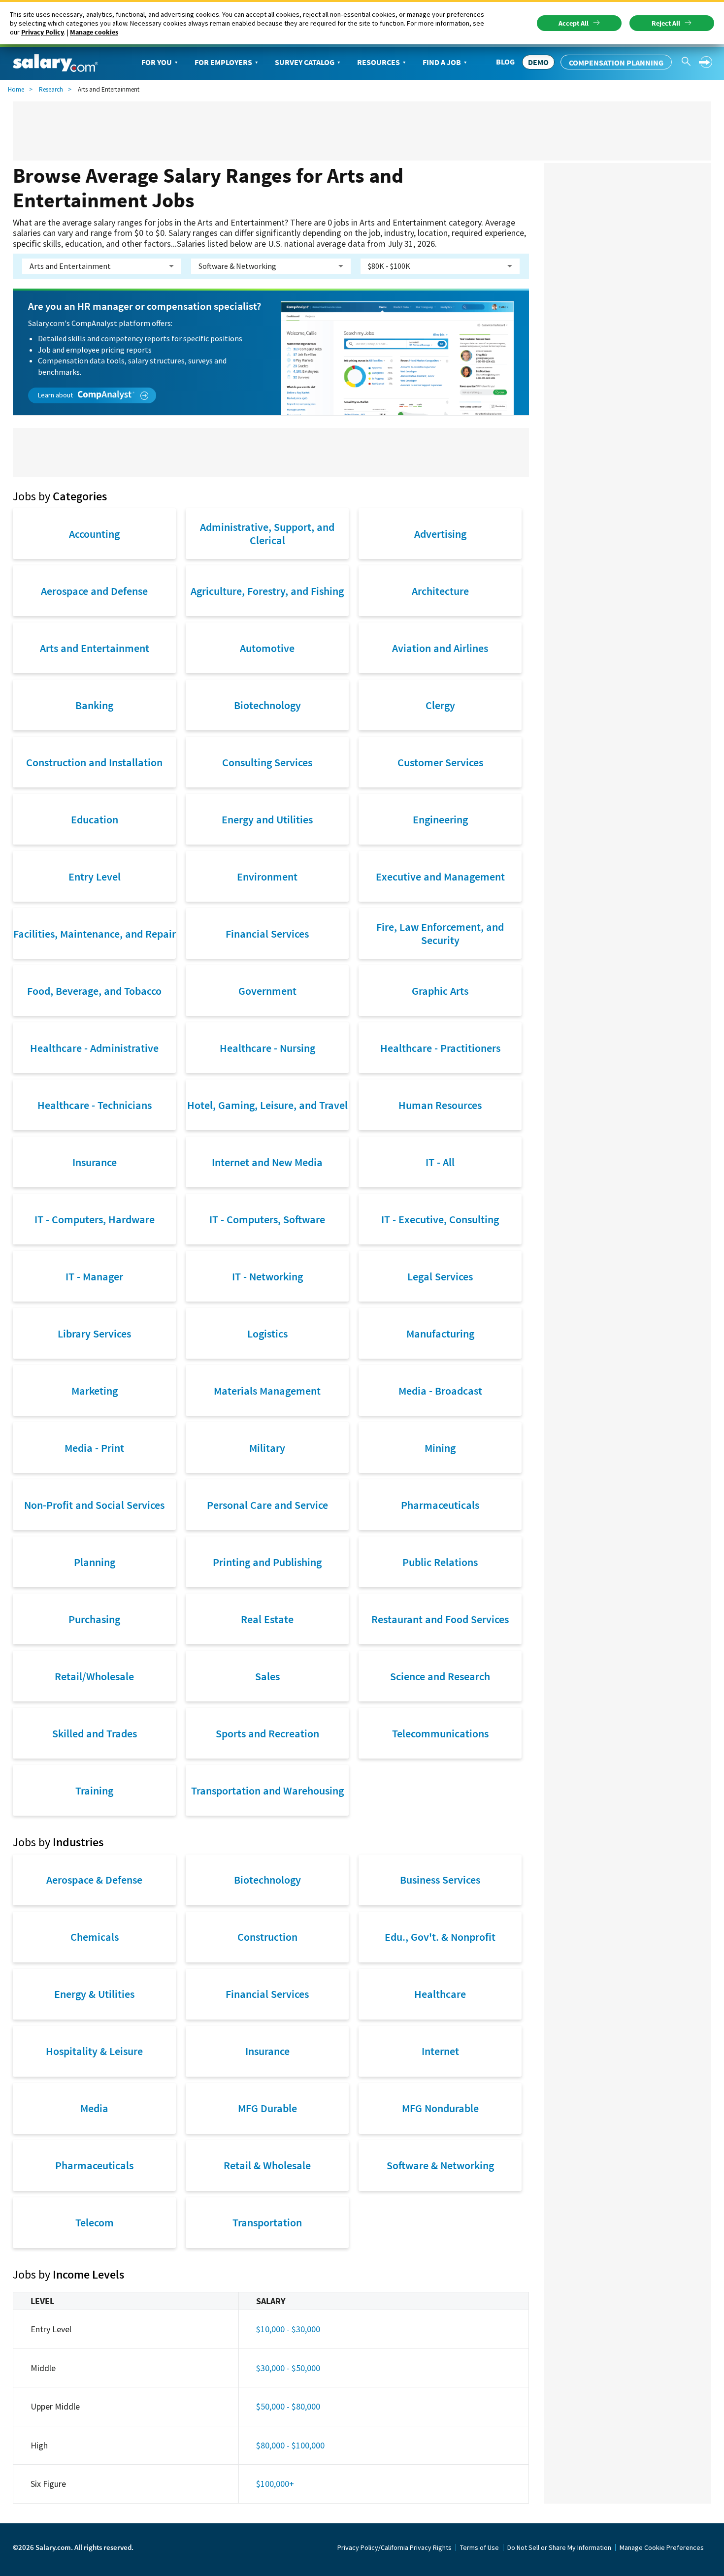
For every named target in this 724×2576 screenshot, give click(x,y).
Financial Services (267, 934)
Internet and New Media (267, 1162)
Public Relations (440, 1562)
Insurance (95, 1162)
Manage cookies (94, 32)
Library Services (94, 1334)
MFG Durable (267, 2108)
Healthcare (440, 1994)
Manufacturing (440, 1334)
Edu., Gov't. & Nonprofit (440, 1937)
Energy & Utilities (94, 1994)
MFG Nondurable (440, 2108)
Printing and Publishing (267, 1562)
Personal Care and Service (267, 1505)
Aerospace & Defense (94, 1880)
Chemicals (95, 1937)
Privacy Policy (43, 32)
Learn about (56, 395)
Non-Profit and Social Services (94, 1505)
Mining (440, 1448)
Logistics (267, 1334)
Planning (95, 1562)
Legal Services (440, 1276)
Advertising (440, 534)
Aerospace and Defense (94, 591)
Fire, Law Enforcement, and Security (440, 933)
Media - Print (94, 1448)
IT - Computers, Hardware (95, 1219)
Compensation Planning (616, 63)
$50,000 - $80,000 (288, 2406)
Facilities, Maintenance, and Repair (95, 934)
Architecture (440, 591)
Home (16, 89)
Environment (267, 877)
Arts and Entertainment (95, 648)
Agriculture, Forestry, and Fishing (267, 591)
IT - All (440, 1162)
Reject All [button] (666, 23)
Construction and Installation (94, 762)
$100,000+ (275, 2484)
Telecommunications (440, 1733)
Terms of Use (479, 2547)
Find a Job (442, 62)
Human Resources (440, 1105)
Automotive (267, 648)
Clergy (440, 705)
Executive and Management (440, 877)
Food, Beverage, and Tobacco (94, 991)
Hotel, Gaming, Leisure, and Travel (267, 1105)
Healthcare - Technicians (95, 1105)
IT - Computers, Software (267, 1219)
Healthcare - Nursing (267, 1048)
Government (267, 991)
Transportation (267, 2222)
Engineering (440, 819)
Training (94, 1791)
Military (267, 1448)
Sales (267, 1676)
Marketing (95, 1391)
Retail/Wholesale (94, 1676)
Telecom (95, 2222)
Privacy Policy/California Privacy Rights (395, 2547)
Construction (267, 1937)
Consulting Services (267, 762)
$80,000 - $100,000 (290, 2445)
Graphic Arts (440, 991)
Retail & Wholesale (267, 2165)
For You (157, 62)
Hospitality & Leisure (94, 2051)
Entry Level (95, 877)
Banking (94, 705)
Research (51, 89)
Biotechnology (267, 705)
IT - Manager (94, 1276)
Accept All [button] (574, 23)
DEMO (538, 62)
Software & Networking (440, 2165)
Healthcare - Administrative (94, 1048)
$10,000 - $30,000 (288, 2329)
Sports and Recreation (267, 1733)
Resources (378, 62)
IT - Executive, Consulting (440, 1219)
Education (95, 819)
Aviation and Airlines (440, 648)
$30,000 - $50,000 (288, 2368)
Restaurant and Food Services (440, 1619)
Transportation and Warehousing (267, 1791)
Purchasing (94, 1619)
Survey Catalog (305, 62)
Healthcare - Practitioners (440, 1048)
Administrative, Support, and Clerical (267, 533)
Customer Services (440, 762)
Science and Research (440, 1676)
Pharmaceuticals (440, 1505)
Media (94, 2108)
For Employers (223, 62)
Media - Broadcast (440, 1391)
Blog (505, 62)
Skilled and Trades (95, 1733)
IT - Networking (267, 1276)
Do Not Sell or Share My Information (559, 2547)
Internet (440, 2051)
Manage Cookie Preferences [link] (662, 2547)
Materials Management (267, 1391)
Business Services (440, 1880)
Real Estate (267, 1619)
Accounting (94, 534)
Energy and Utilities (267, 819)
